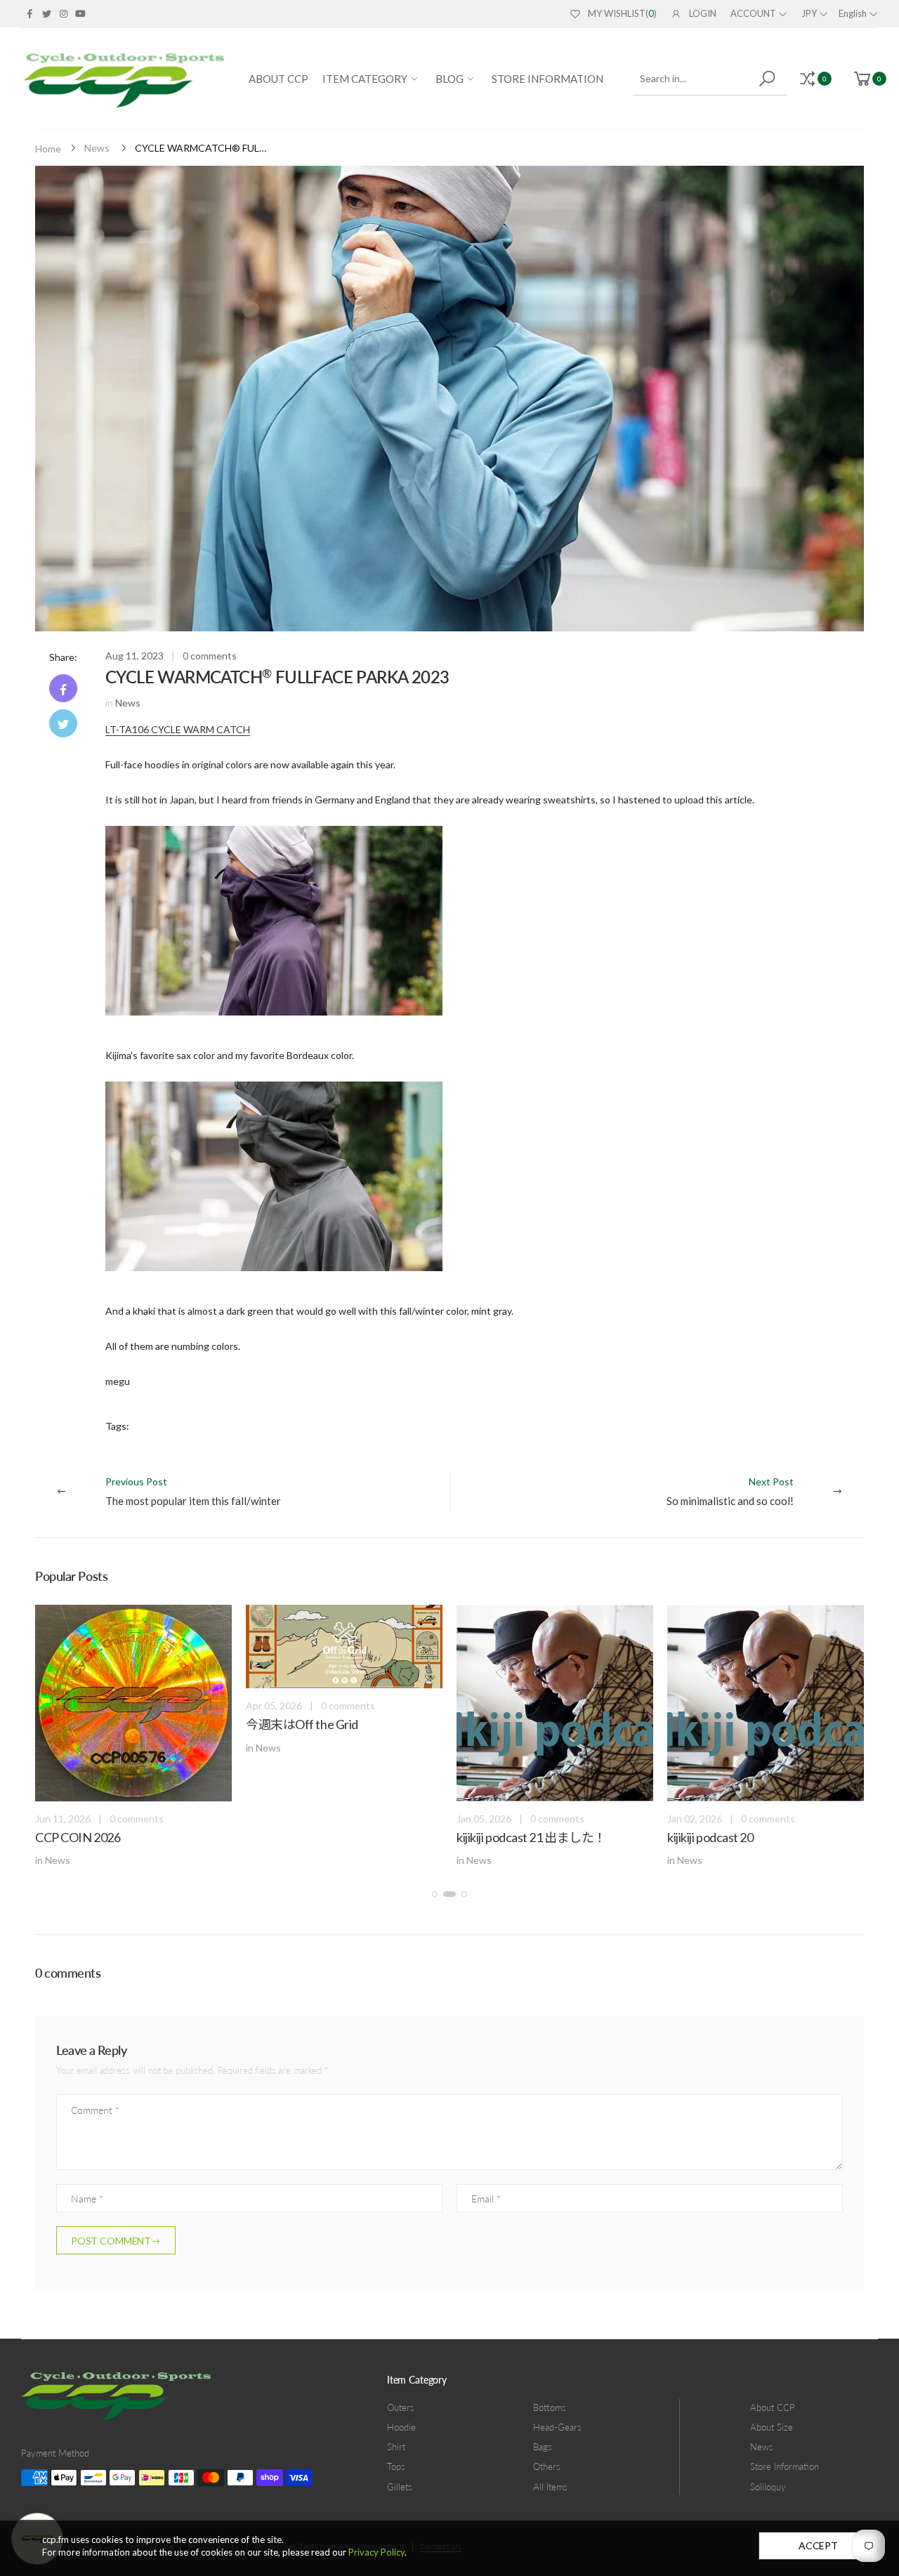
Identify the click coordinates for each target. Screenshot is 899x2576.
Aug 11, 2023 (134, 656)
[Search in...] (769, 79)
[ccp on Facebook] (29, 13)
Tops (396, 2466)
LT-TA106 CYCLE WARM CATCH (178, 729)
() (622, 13)
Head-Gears (557, 2427)
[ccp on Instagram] (63, 13)
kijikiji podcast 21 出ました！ (531, 1837)
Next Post (730, 1491)
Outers (401, 2407)
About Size (772, 2427)
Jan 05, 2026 (484, 1819)
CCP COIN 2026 (78, 1837)
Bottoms (550, 2407)
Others (547, 2466)
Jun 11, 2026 (63, 1819)
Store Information (785, 2466)
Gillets (400, 2487)
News (97, 148)
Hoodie (401, 2427)
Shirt (396, 2447)
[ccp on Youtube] (80, 13)
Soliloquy (768, 2487)
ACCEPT (818, 2545)
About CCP (773, 2407)
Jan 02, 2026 (695, 1819)
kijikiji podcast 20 (710, 1837)
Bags (543, 2447)
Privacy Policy (376, 2552)
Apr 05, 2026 (274, 1706)
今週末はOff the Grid (302, 1724)
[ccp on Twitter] (46, 13)
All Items (550, 2487)
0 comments (210, 656)
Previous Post (193, 1491)
